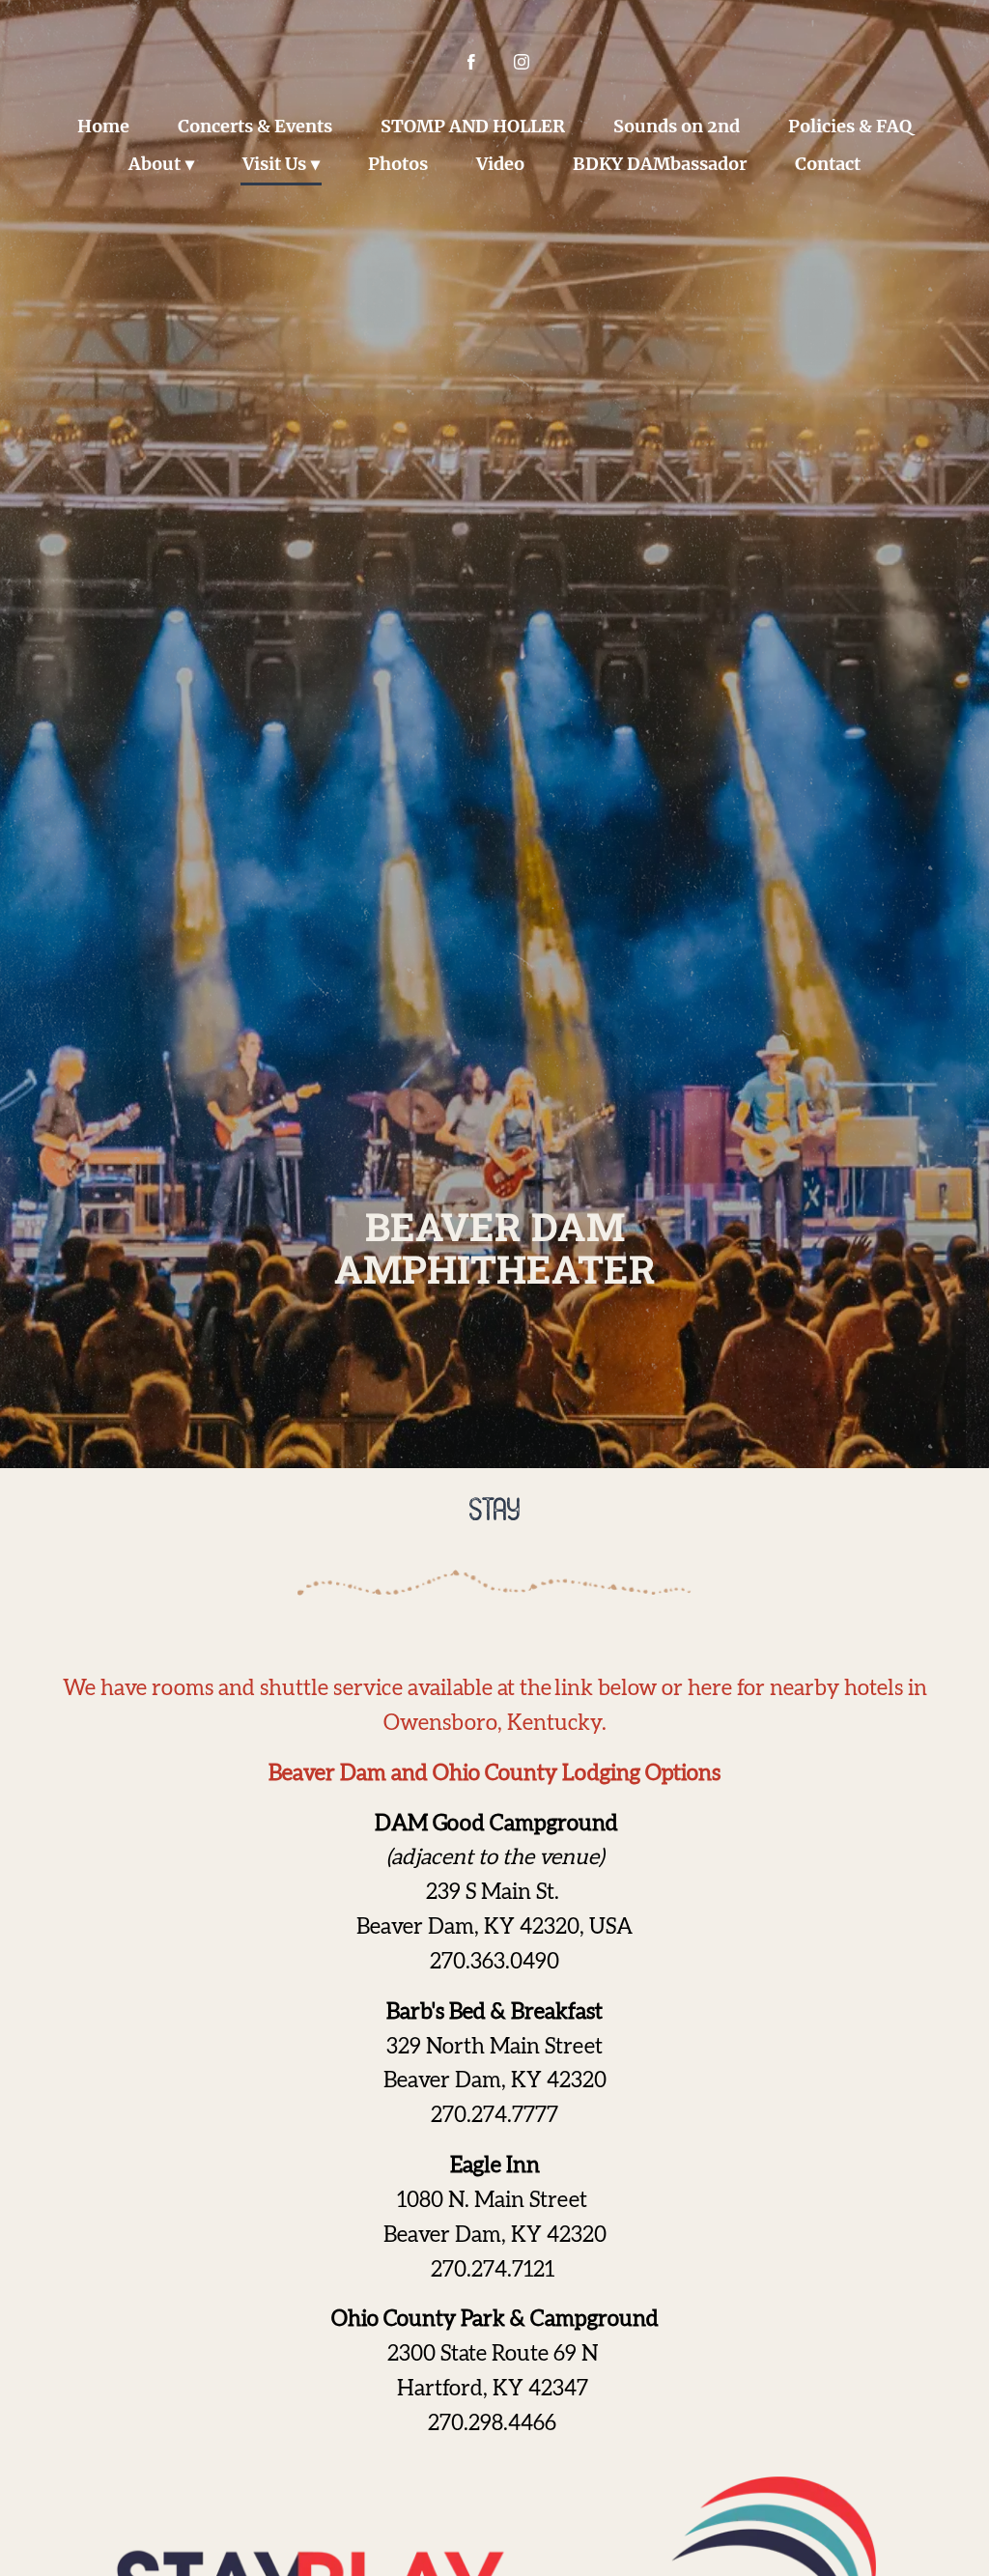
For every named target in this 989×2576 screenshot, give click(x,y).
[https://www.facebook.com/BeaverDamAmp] (471, 62)
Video (500, 164)
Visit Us (274, 164)
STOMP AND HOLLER (473, 126)
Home (103, 126)
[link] (494, 1964)
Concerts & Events (255, 126)
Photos (398, 164)
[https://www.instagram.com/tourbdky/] (522, 62)
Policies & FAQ (850, 126)
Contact (828, 164)
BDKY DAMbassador (660, 164)
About (155, 164)
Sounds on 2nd (677, 126)
